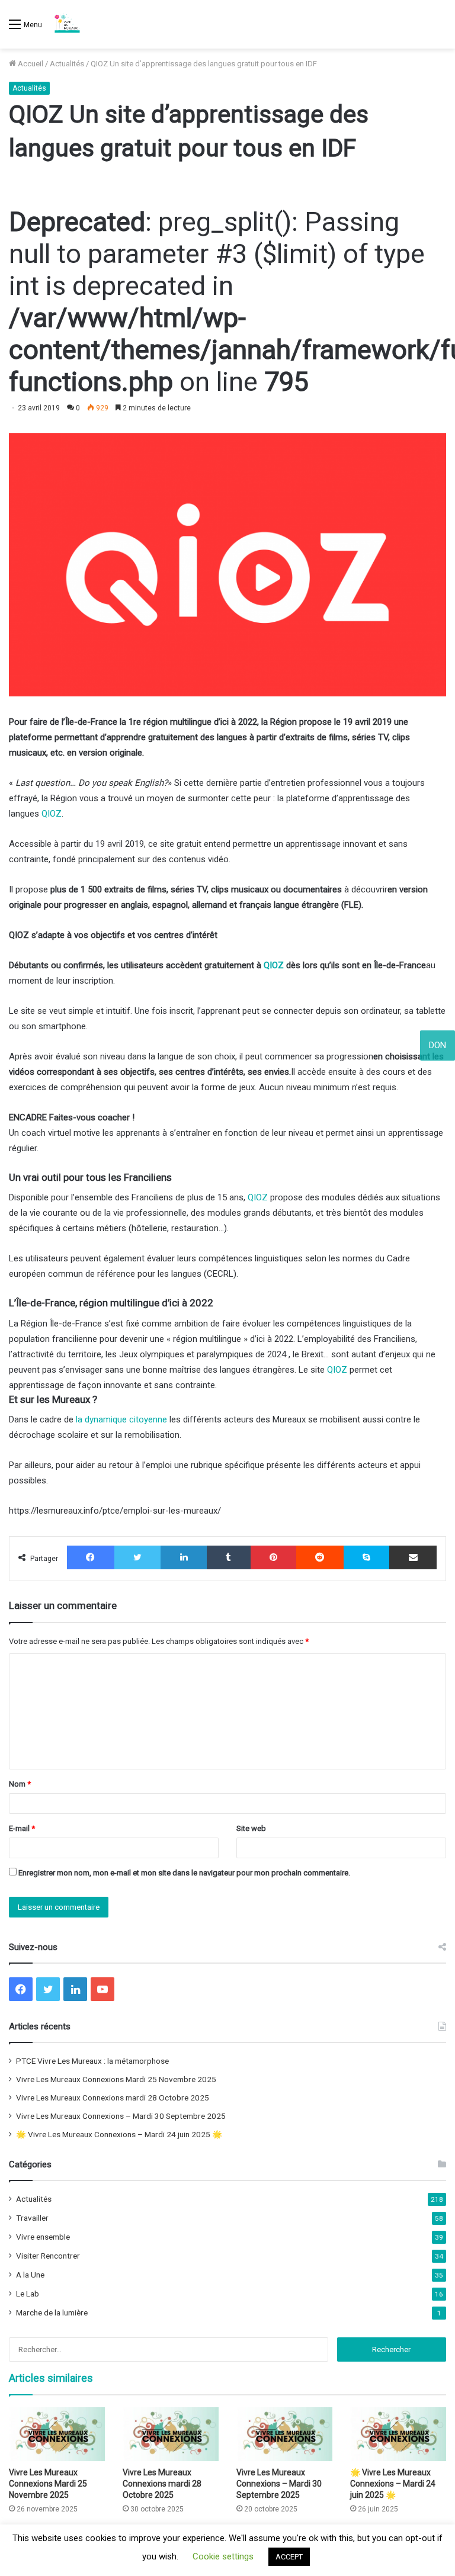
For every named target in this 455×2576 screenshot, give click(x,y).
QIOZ (52, 814)
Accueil (30, 64)
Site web (251, 1828)
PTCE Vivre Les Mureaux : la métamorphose (92, 2061)
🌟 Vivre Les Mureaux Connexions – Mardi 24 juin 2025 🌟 (119, 2134)
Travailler (32, 2218)
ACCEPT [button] (289, 2557)
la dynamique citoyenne (121, 1419)
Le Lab (28, 2294)
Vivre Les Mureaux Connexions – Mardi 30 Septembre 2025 (121, 2116)
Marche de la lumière (52, 2312)
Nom (20, 1784)
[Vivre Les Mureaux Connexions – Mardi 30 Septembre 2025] (284, 2434)
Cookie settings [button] (223, 2556)
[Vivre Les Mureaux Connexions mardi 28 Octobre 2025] (171, 2434)
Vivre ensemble (43, 2237)
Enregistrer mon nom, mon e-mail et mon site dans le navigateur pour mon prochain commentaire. (184, 1873)
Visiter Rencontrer (48, 2256)
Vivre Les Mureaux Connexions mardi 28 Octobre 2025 (113, 2098)
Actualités (67, 64)
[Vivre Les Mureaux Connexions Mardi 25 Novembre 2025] (57, 2434)
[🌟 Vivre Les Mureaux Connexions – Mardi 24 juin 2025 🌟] (398, 2434)
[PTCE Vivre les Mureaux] (67, 24)
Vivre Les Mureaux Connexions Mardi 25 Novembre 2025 (116, 2079)
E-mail (22, 1828)
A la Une (30, 2275)
